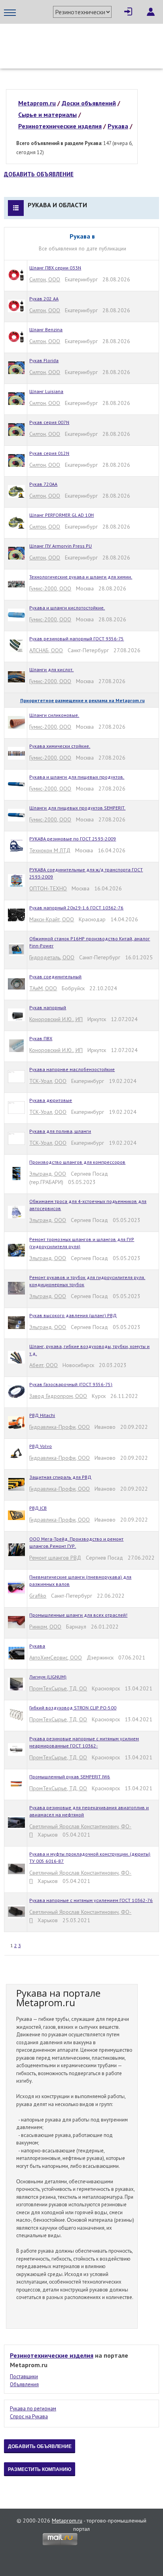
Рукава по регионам (33, 2409)
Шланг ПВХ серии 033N (55, 268)
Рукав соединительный (55, 977)
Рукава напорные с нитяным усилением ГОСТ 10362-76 (91, 1900)
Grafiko (38, 1596)
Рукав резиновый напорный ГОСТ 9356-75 (77, 639)
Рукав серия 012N (49, 453)
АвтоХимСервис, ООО (56, 1658)
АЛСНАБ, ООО (46, 650)
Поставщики (24, 2376)
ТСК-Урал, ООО (48, 1081)
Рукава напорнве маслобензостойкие (72, 1069)
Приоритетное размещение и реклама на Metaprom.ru (82, 700)
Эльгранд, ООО (48, 1174)
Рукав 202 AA (44, 299)
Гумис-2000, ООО (50, 588)
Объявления (24, 2384)
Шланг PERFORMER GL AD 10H (62, 515)
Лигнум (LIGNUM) (48, 1677)
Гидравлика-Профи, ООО (60, 1427)
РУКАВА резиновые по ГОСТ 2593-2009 (73, 839)
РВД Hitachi (42, 1415)
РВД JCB (38, 1508)
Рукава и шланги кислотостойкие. (67, 608)
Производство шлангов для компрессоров (77, 1162)
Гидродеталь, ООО (52, 957)
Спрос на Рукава (29, 2417)
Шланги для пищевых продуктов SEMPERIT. (77, 808)
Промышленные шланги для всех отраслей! (78, 1615)
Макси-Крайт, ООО (52, 919)
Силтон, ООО (45, 279)
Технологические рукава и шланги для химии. (81, 577)
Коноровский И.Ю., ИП (56, 1019)
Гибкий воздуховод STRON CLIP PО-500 (73, 1708)
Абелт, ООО (44, 1365)
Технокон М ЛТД (50, 850)
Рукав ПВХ (41, 1038)
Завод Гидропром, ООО (58, 1396)
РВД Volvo (41, 1446)
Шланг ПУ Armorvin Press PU (61, 546)
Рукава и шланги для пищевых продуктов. (77, 777)
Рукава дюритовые (51, 1100)
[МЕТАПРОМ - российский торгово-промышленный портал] (78, 40)
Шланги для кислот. (51, 669)
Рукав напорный (48, 1007)
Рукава (37, 1646)
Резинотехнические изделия (52, 2355)
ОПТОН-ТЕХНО (48, 888)
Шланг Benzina (46, 329)
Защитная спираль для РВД (60, 1477)
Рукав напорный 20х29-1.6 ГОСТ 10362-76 (76, 908)
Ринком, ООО (45, 1627)
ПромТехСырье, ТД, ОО (58, 1688)
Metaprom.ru (67, 2521)
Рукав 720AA (43, 484)
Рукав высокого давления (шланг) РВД (73, 1315)
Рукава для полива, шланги (60, 1131)
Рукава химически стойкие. (60, 746)
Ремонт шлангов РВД (55, 1558)
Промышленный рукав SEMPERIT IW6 (70, 1777)
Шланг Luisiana (46, 391)
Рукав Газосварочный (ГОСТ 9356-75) (71, 1384)
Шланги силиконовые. (54, 715)
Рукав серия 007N (49, 422)
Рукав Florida (44, 360)
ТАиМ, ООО (43, 988)
